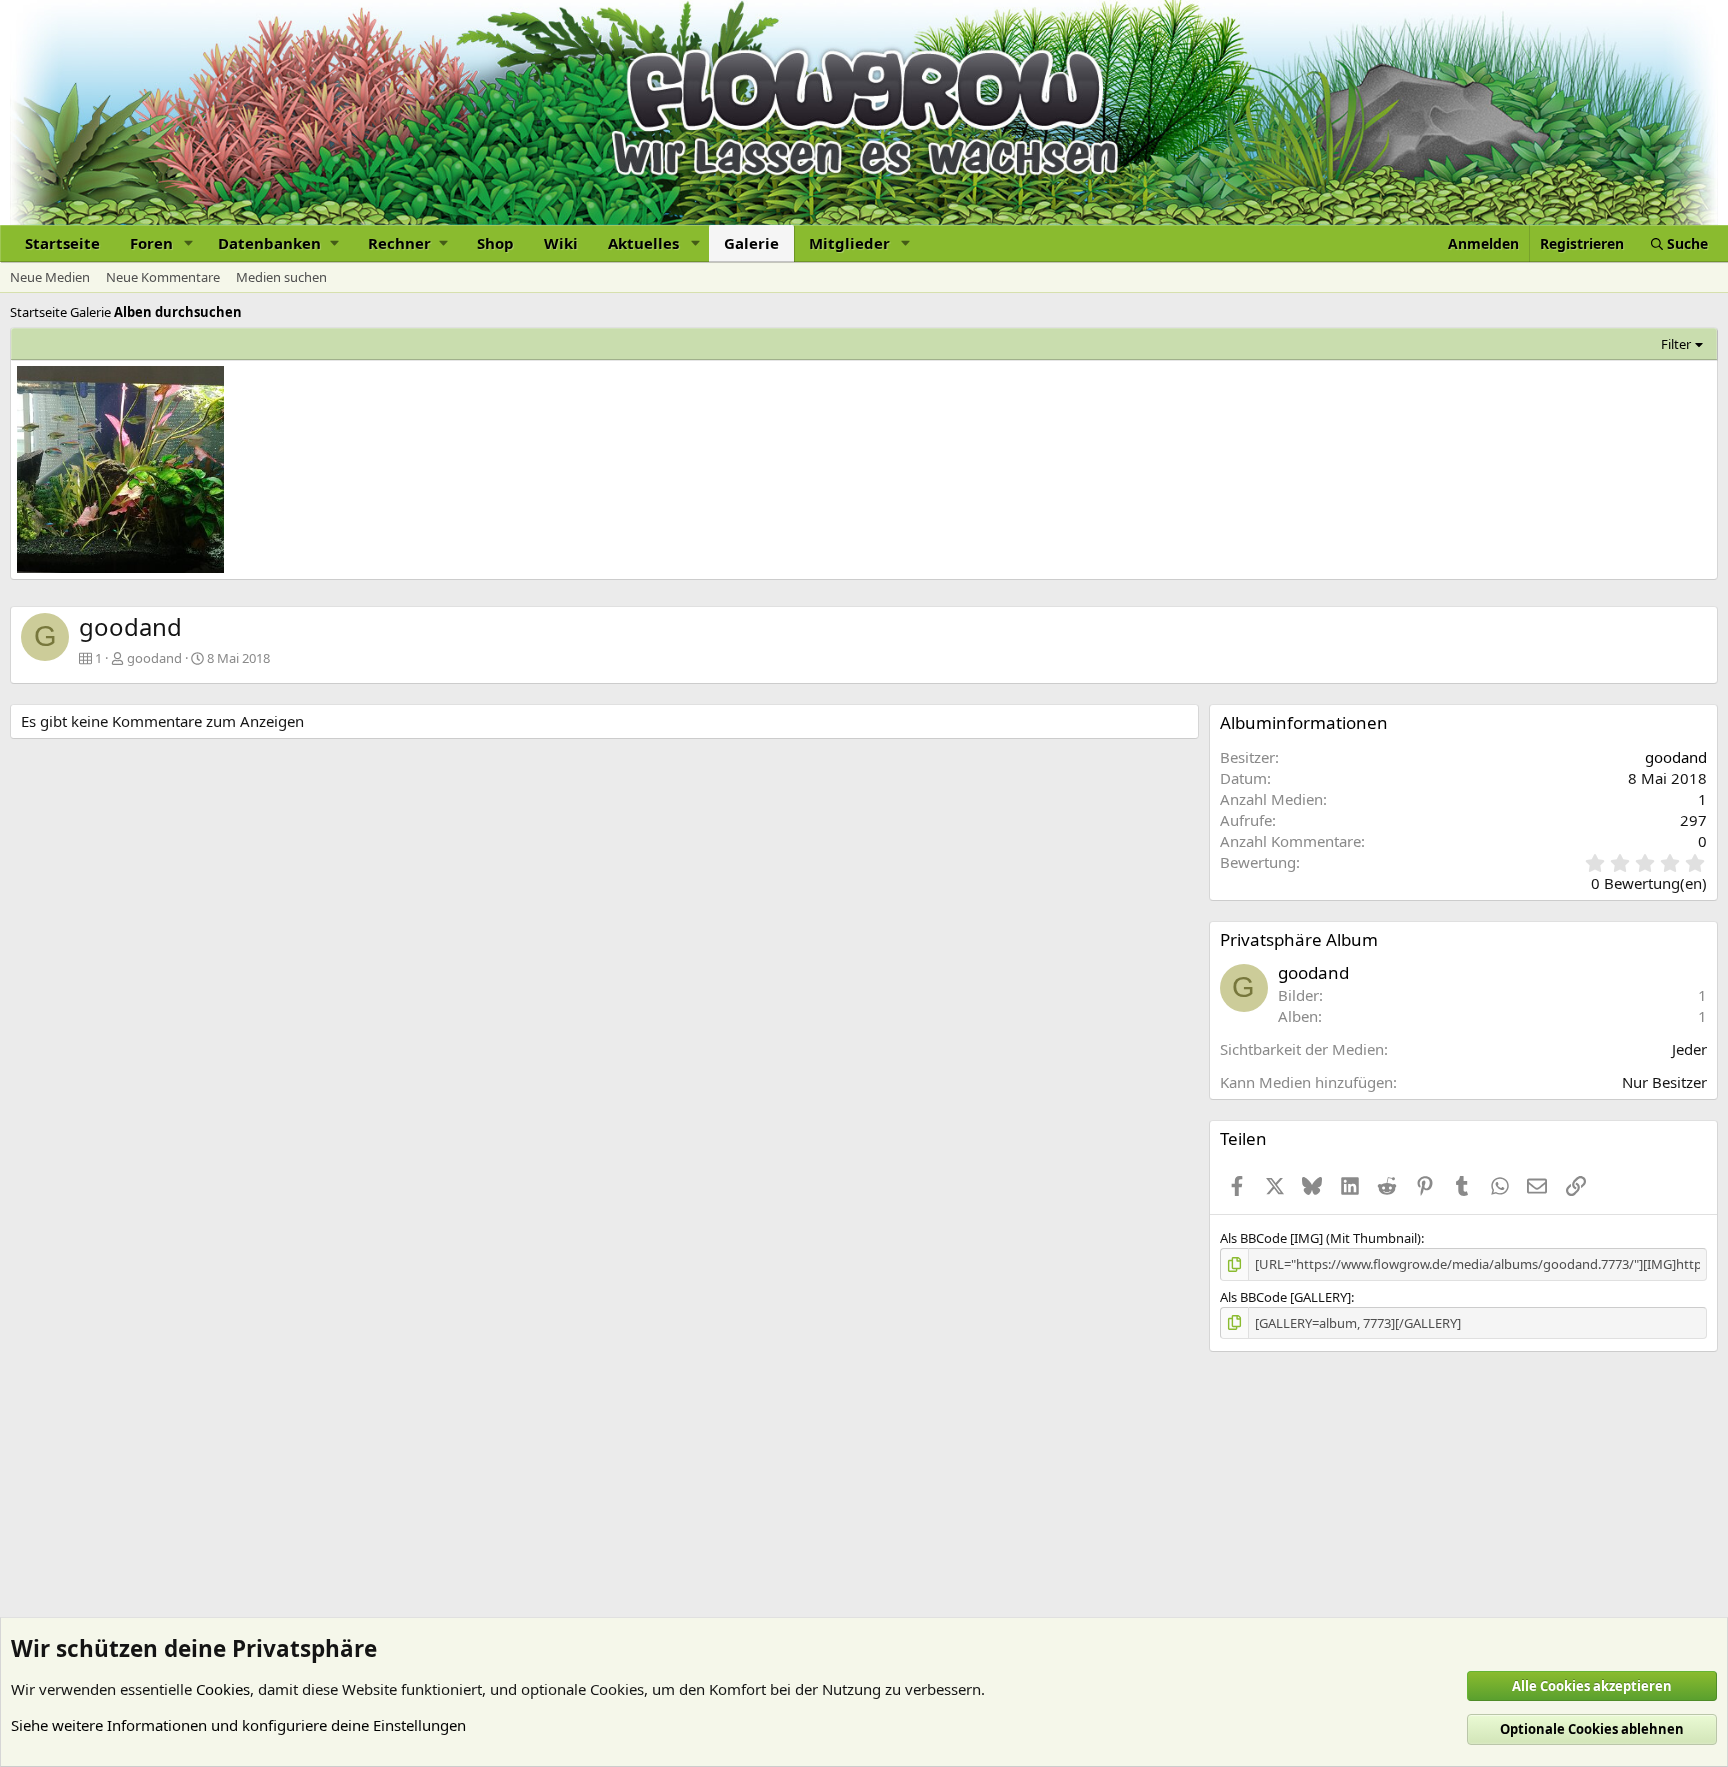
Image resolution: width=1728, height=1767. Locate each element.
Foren (151, 243)
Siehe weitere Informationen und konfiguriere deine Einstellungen (238, 1725)
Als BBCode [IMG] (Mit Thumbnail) (1320, 1238)
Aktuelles (643, 243)
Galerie (751, 243)
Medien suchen (281, 277)
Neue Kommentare (163, 277)
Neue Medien (50, 277)
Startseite (62, 243)
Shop (495, 243)
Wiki (561, 243)
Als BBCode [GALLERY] (1285, 1297)
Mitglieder (849, 243)
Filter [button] (1676, 344)
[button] (189, 243)
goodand (154, 658)
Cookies (223, 1689)
